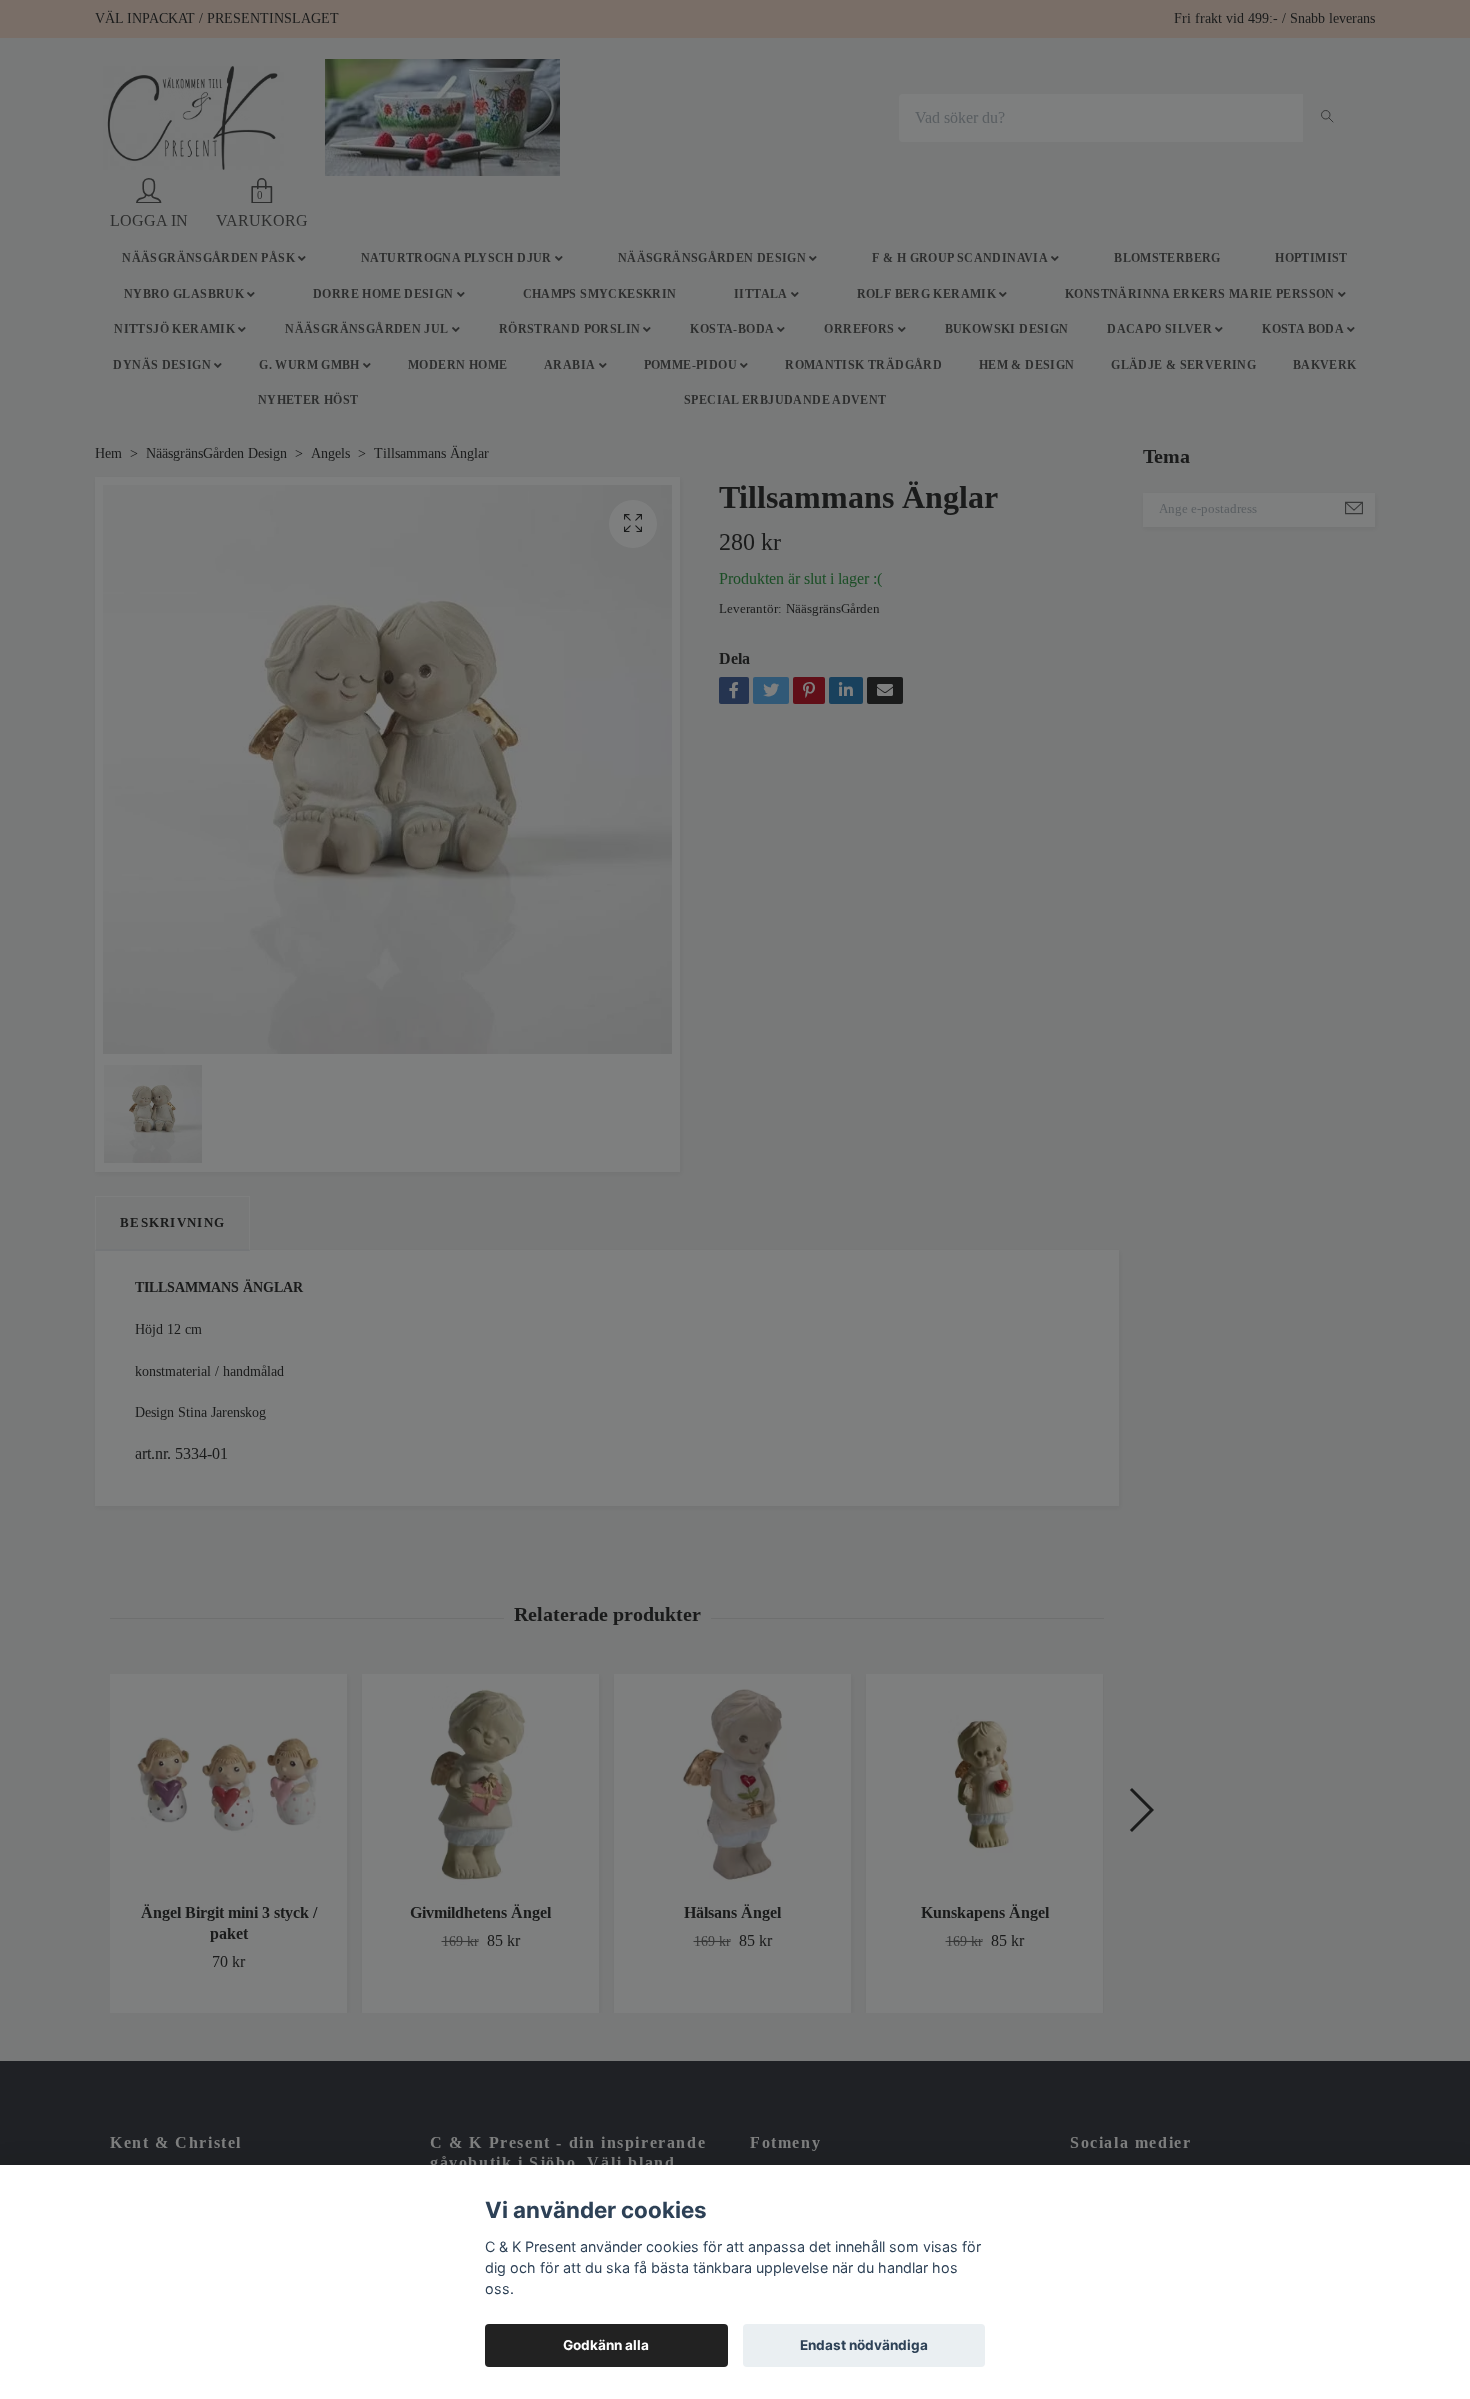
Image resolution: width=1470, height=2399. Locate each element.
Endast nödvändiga (864, 2345)
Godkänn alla (606, 2345)
